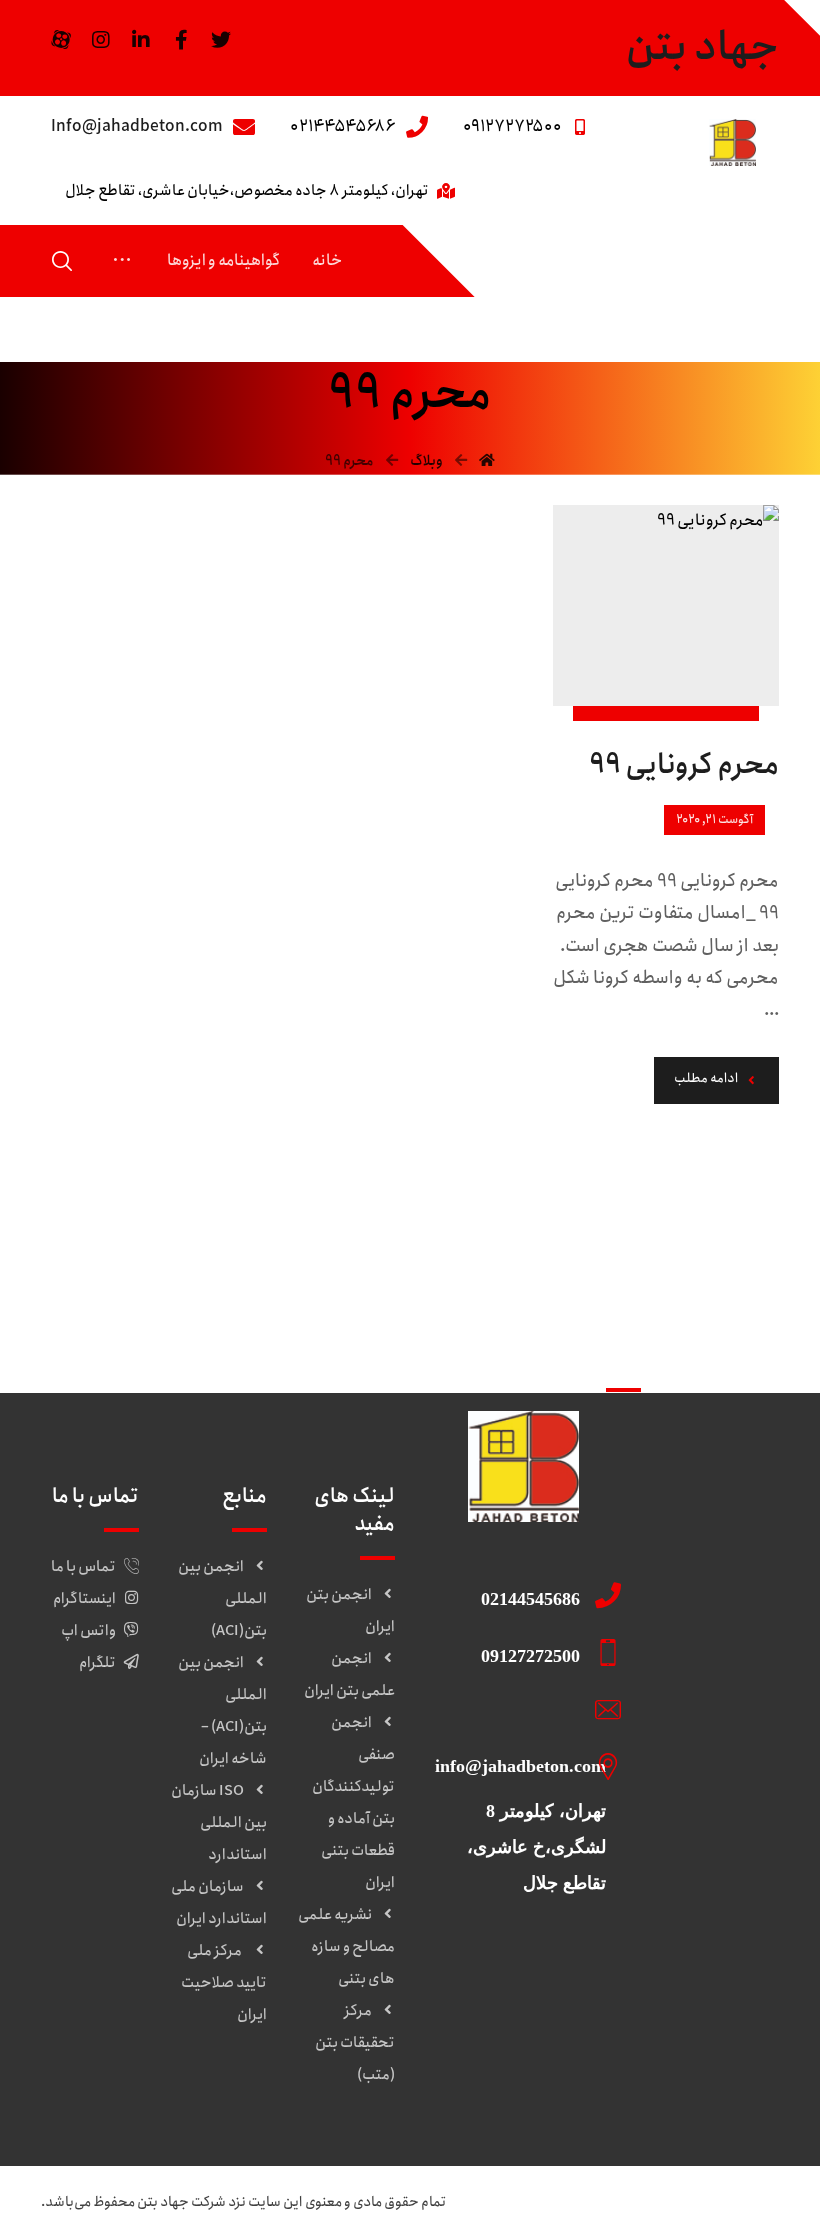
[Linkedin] (141, 40)
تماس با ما (83, 1567)
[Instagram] (101, 40)
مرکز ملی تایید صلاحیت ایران (224, 1983)
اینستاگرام (84, 1599)
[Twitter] (221, 40)
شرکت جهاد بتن (181, 2202)
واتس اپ (88, 1631)
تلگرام (97, 1663)
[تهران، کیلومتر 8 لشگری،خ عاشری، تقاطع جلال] (516, 1766)
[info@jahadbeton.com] (516, 1709)
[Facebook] (181, 40)
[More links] (122, 261)
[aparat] (61, 40)
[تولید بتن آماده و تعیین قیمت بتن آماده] (732, 142)
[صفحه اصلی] (487, 461)
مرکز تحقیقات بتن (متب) (355, 2043)
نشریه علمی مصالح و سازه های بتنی (346, 1947)
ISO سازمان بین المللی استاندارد (219, 1823)
